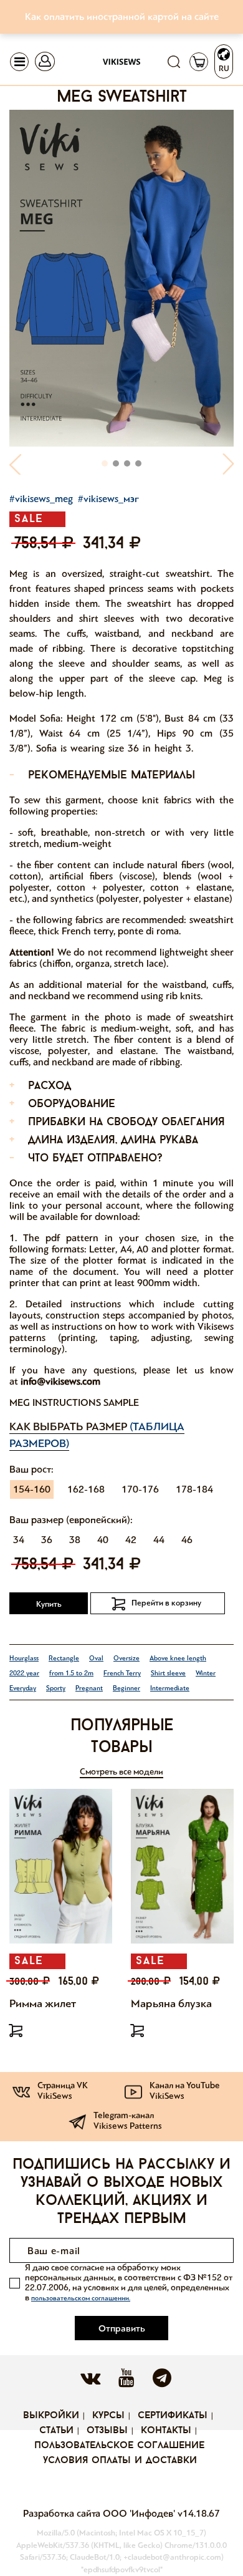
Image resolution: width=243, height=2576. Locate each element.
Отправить (122, 2328)
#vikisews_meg (41, 499)
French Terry (122, 1673)
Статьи (56, 2431)
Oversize (126, 1658)
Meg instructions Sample (74, 1402)
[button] (16, 464)
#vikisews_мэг (108, 499)
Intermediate (170, 1688)
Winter (206, 1673)
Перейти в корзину (166, 1603)
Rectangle (64, 1658)
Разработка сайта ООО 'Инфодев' (100, 2513)
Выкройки (51, 2416)
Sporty (56, 1688)
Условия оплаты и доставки (120, 2461)
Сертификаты (173, 2416)
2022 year (24, 1673)
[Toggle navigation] (19, 62)
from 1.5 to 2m (71, 1673)
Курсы (108, 2416)
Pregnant (89, 1688)
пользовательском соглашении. (81, 2298)
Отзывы (107, 2431)
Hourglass (24, 1658)
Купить (49, 1604)
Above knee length (178, 1658)
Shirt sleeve (168, 1673)
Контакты (166, 2431)
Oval (96, 1658)
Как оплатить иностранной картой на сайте (122, 17)
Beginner (126, 1688)
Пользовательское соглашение (119, 2446)
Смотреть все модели (121, 1772)
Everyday (23, 1688)
